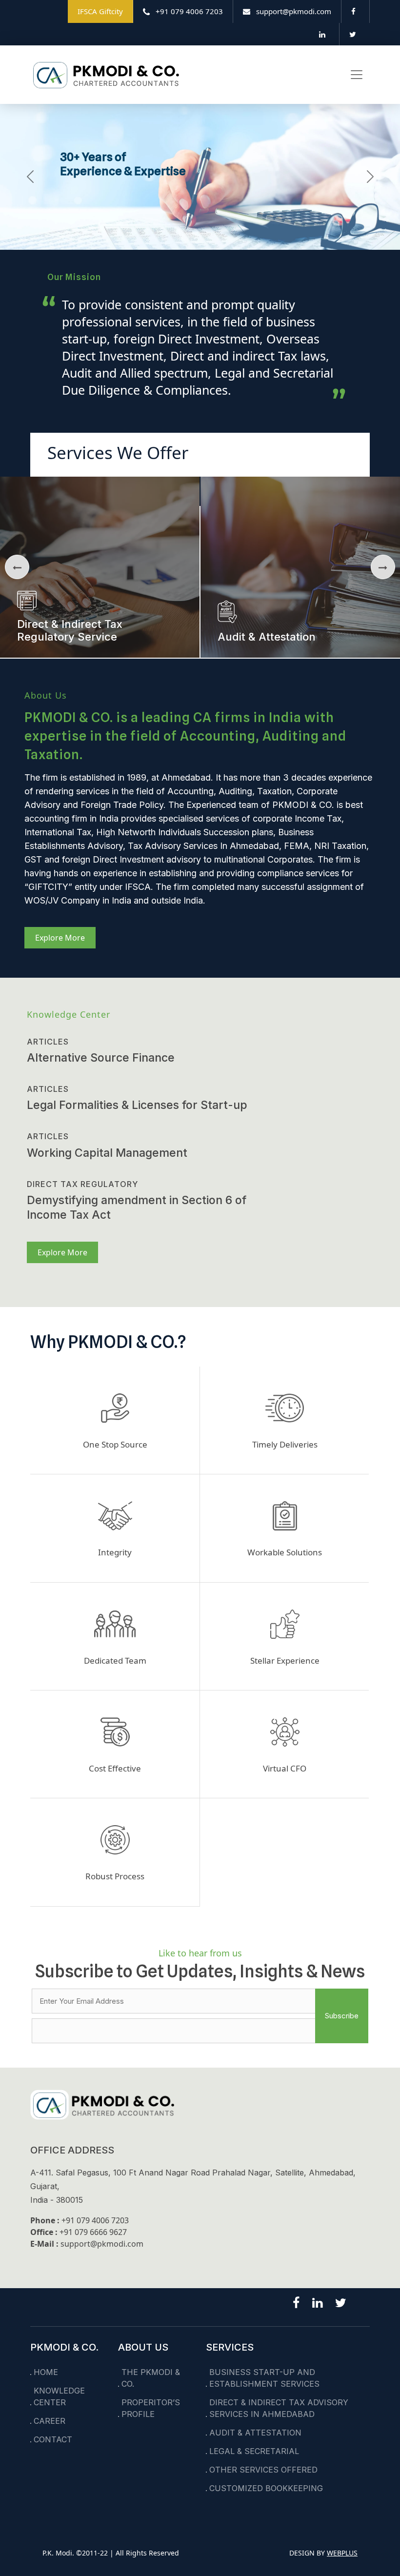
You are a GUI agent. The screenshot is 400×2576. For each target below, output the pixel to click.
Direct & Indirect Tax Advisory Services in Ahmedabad (279, 2408)
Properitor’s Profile (151, 2408)
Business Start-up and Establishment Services (264, 2378)
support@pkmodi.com (102, 2244)
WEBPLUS (342, 2553)
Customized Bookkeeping (266, 2488)
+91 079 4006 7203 (95, 2220)
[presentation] (17, 567)
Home (46, 2372)
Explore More (60, 938)
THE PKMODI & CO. (151, 2378)
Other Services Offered (263, 2470)
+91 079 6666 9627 (93, 2232)
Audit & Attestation (255, 2433)
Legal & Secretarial (254, 2451)
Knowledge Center (59, 2396)
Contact (53, 2439)
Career (50, 2421)
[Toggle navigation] (357, 75)
